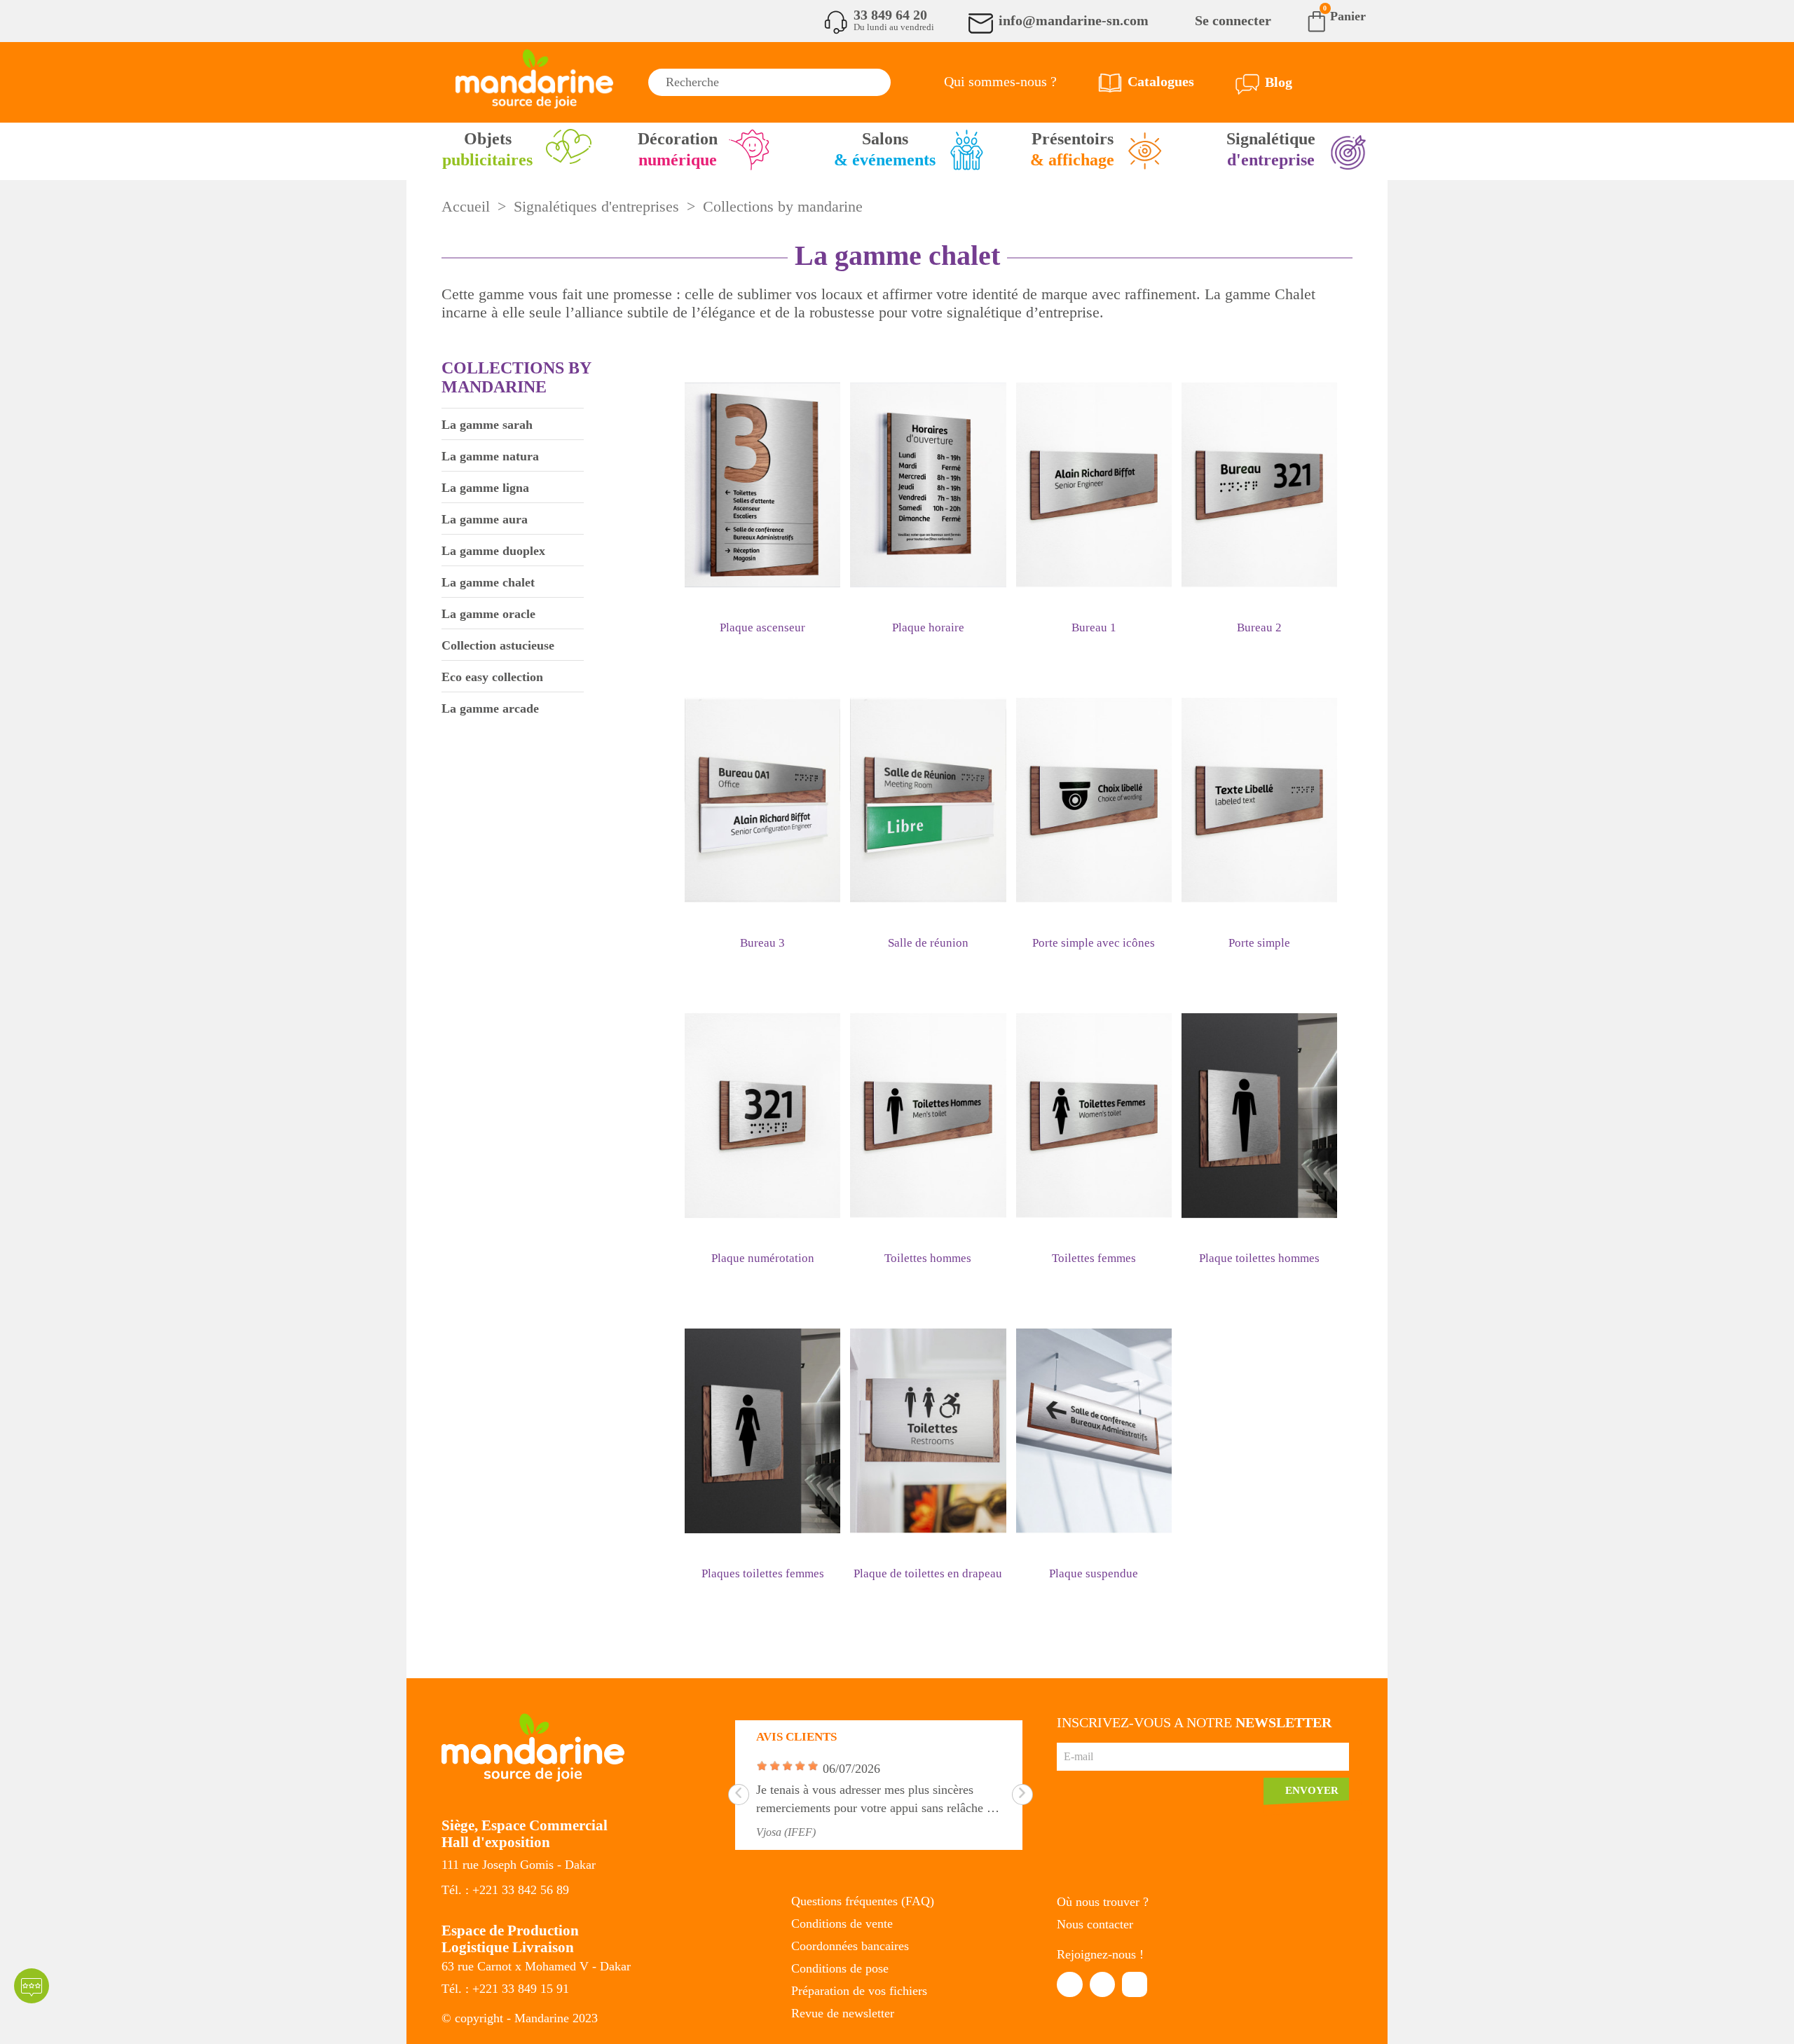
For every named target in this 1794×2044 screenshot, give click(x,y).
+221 (487, 1890)
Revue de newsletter (843, 2013)
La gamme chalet (488, 582)
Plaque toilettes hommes (1259, 1258)
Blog (1279, 82)
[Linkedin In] (1102, 1984)
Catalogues (1161, 81)
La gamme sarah (487, 425)
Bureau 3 (762, 943)
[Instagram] (1135, 1984)
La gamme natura (490, 456)
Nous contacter (1095, 1924)
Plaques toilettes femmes (763, 1573)
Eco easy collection (492, 677)
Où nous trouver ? (1103, 1902)
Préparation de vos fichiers (859, 1991)
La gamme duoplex (493, 551)
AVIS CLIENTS (796, 1737)
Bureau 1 (1094, 627)
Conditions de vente (842, 1923)
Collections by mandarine (516, 377)
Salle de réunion (928, 943)
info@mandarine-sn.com (1074, 20)
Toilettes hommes (928, 1258)
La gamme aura (485, 519)
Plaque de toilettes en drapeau (928, 1573)
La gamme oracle (488, 614)
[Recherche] (877, 82)
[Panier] (1306, 20)
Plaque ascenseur (762, 627)
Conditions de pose (840, 1968)
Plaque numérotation (763, 1258)
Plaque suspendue (1094, 1573)
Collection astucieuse (498, 645)
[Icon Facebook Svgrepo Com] (1069, 1984)
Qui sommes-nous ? (1000, 81)
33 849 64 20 (890, 15)
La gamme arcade (490, 708)
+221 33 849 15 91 (521, 1989)
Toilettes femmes (1094, 1258)
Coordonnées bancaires (850, 1946)
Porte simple (1259, 943)
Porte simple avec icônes (1094, 943)
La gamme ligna (485, 488)
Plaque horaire (928, 627)
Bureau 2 (1259, 627)
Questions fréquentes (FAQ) (863, 1901)
